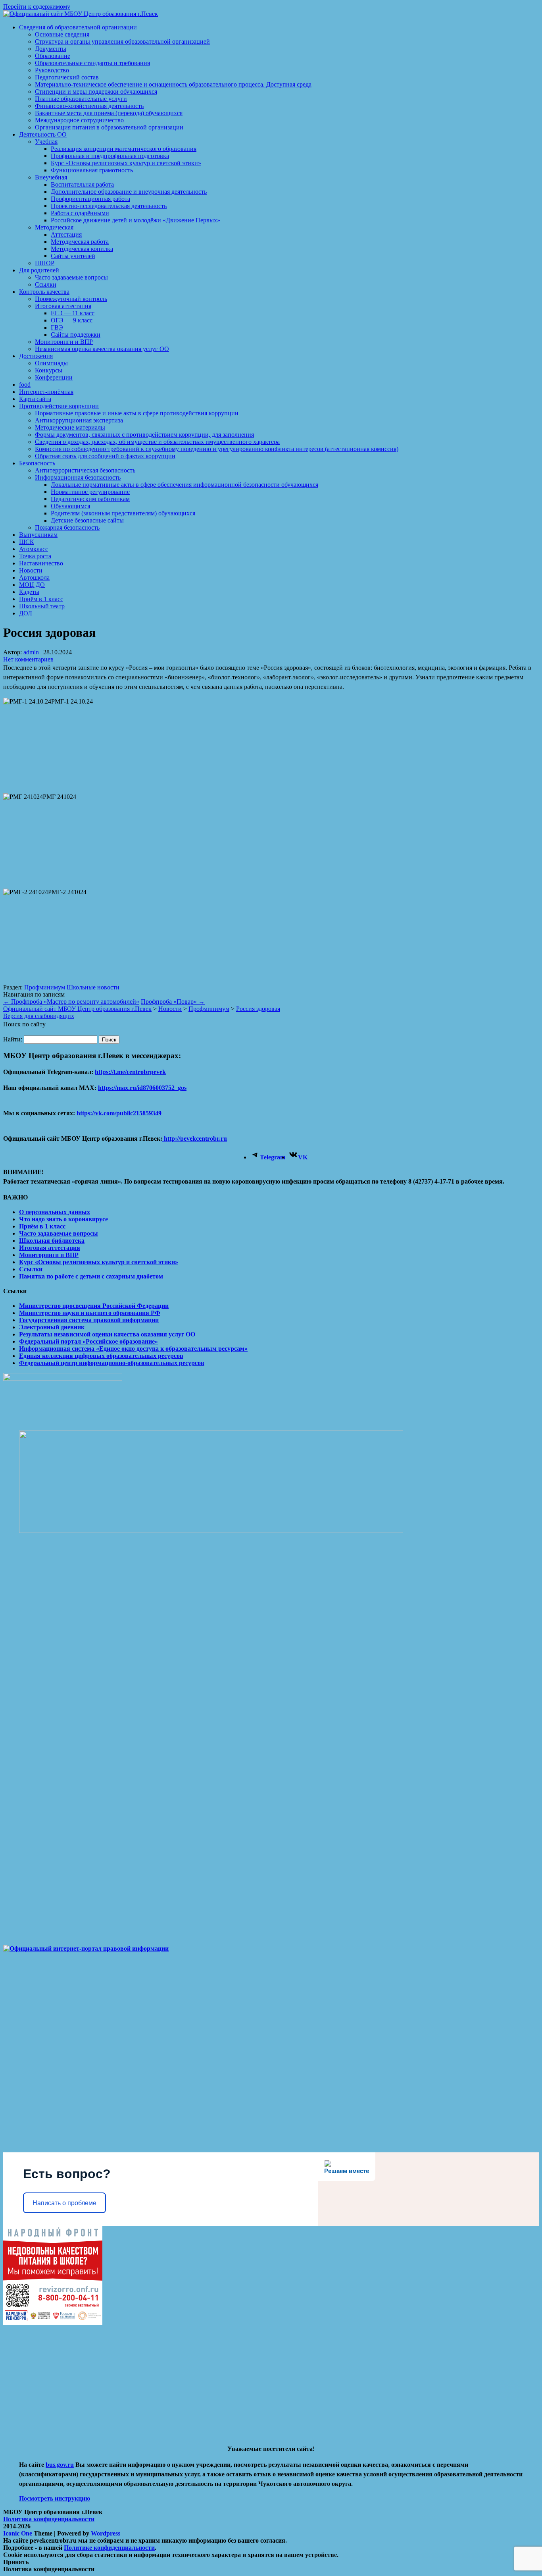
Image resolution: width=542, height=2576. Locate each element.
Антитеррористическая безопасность (85, 470)
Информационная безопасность (78, 477)
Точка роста (35, 556)
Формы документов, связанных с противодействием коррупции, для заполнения (144, 435)
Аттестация (66, 234)
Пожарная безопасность (67, 527)
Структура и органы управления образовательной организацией (122, 41)
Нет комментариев (28, 659)
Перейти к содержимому (37, 7)
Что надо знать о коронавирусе (63, 1219)
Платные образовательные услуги (81, 99)
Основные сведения (62, 34)
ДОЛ (26, 613)
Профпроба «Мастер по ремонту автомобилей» (71, 1002)
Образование (53, 56)
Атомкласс (34, 549)
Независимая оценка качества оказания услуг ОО (102, 349)
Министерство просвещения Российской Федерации (94, 1306)
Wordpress (106, 2533)
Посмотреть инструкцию (55, 2498)
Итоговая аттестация (63, 306)
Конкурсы (49, 370)
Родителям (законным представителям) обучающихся (123, 513)
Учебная (46, 142)
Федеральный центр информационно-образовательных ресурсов (112, 1363)
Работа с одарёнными (80, 213)
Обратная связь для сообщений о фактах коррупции (105, 456)
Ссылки (46, 284)
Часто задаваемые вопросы (71, 277)
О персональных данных (55, 1212)
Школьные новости (93, 987)
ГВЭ (57, 327)
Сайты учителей (73, 256)
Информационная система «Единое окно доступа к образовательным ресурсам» (133, 1349)
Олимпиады (51, 363)
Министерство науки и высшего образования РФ (90, 1313)
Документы (51, 49)
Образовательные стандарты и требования (92, 63)
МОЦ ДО (32, 585)
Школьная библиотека (52, 1241)
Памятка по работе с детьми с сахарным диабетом (91, 1276)
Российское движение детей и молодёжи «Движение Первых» (135, 220)
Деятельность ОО (43, 134)
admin (31, 652)
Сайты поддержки (76, 335)
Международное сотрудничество (79, 120)
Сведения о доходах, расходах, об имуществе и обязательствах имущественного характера (157, 442)
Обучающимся (70, 506)
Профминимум (45, 987)
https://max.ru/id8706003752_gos (142, 1088)
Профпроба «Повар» (173, 1002)
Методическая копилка (82, 249)
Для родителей (39, 270)
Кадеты (29, 592)
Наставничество (41, 563)
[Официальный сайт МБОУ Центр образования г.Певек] (81, 14)
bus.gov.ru (60, 2465)
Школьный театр (42, 606)
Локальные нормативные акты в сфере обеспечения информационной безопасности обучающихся (185, 485)
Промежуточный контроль (71, 299)
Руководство (52, 70)
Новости (31, 570)
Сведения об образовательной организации (78, 27)
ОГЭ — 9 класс (72, 320)
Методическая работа (80, 242)
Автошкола (34, 577)
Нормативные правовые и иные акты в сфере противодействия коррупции (137, 413)
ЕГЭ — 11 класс (73, 313)
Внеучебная (51, 177)
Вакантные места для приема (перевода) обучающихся (109, 113)
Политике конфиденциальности (109, 2548)
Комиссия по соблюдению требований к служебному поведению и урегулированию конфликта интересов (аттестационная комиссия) (217, 449)
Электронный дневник (52, 1327)
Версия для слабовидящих (39, 1016)
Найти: (13, 1039)
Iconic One (18, 2533)
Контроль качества (44, 292)
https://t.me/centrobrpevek (130, 1072)
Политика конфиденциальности (49, 2519)
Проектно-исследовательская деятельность (109, 206)
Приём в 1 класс (41, 599)
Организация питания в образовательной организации (109, 127)
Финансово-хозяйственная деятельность (89, 106)
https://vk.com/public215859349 (119, 1113)
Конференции (54, 377)
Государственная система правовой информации (89, 1320)
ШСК (27, 542)
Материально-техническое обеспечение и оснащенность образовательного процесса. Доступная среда (173, 84)
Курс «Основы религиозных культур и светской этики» (126, 163)
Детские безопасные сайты (87, 520)
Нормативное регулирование (90, 492)
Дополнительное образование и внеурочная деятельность (129, 192)
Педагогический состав (67, 77)
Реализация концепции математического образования (124, 149)
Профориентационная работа (90, 199)
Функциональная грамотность (92, 170)
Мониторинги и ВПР (64, 342)
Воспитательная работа (82, 184)
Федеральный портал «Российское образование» (88, 1341)
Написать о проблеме (64, 2203)
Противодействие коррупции (59, 406)
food (25, 385)
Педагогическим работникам (90, 499)
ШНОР (45, 263)
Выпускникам (38, 535)
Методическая (54, 227)
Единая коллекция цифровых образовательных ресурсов (101, 1356)
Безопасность (37, 463)
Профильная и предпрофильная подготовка (110, 156)
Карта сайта (35, 399)
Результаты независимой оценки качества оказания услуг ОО (107, 1334)
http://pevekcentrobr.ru (195, 1139)
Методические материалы (70, 427)
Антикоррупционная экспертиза (79, 420)
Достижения (36, 356)
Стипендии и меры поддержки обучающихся (96, 92)
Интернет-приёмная (46, 392)
